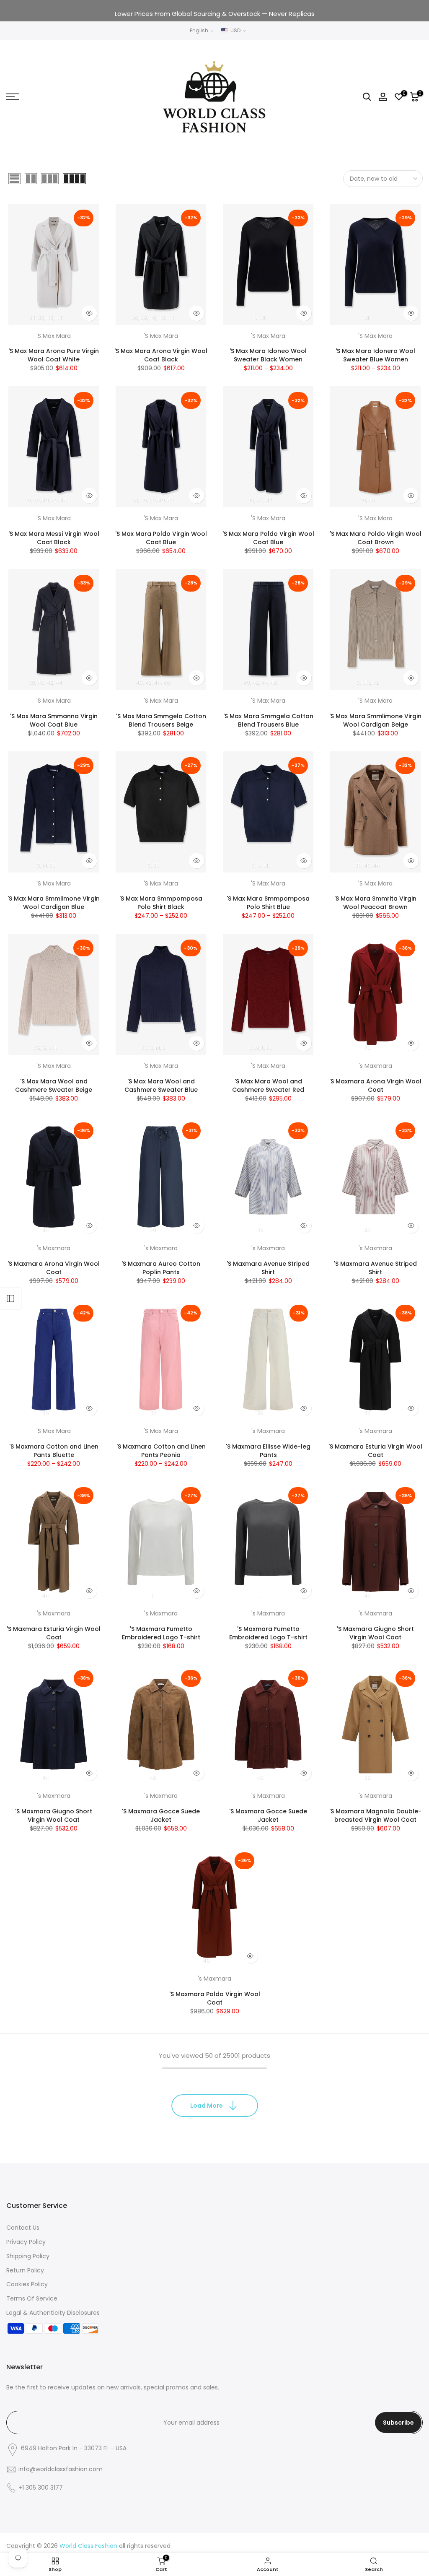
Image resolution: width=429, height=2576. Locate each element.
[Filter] (10, 1298)
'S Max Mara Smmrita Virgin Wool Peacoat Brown (375, 903)
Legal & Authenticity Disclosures (53, 2313)
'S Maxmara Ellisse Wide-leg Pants (268, 1451)
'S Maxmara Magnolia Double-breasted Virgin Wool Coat (375, 1815)
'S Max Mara (54, 336)
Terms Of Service (32, 2298)
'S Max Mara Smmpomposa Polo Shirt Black (161, 903)
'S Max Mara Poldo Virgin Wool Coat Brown (376, 538)
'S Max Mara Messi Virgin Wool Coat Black (54, 538)
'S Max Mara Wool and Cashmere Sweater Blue (161, 1085)
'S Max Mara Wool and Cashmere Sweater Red (268, 1085)
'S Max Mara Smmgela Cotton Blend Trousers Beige (161, 720)
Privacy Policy (26, 2242)
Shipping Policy (28, 2256)
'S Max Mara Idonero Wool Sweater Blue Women (375, 355)
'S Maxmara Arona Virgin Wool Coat (375, 1085)
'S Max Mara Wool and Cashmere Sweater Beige (54, 1085)
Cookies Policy (27, 2284)
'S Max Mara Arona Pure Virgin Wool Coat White (54, 355)
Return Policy (25, 2270)
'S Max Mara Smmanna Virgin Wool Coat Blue (54, 720)
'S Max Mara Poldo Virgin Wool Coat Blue (161, 538)
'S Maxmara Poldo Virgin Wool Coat (215, 1998)
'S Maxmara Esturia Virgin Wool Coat (375, 1451)
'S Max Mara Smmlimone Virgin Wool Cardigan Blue (54, 903)
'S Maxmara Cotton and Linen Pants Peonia (161, 1451)
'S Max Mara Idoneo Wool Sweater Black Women (268, 355)
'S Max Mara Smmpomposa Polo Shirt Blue (268, 903)
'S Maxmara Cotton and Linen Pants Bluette (54, 1451)
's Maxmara (375, 1066)
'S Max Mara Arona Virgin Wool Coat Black (161, 355)
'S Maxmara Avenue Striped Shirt (268, 1268)
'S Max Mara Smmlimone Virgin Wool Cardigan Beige (375, 720)
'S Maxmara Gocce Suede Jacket (161, 1815)
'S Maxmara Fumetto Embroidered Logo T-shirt (161, 1633)
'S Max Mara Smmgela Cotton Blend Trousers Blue (268, 720)
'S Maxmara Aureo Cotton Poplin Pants (161, 1268)
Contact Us (23, 2228)
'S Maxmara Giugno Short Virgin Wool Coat (375, 1633)
